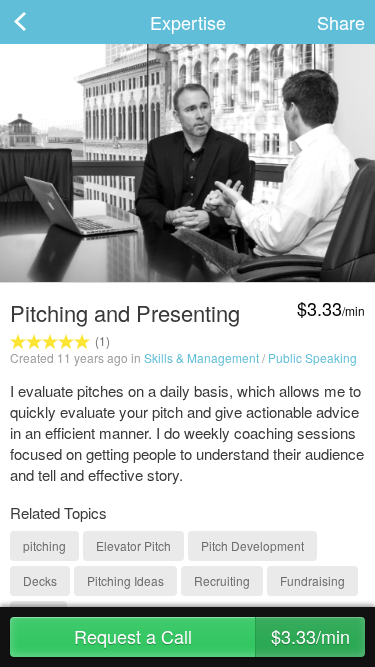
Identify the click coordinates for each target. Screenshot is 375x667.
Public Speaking (312, 357)
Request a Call (212, 636)
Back (40, 22)
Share (341, 22)
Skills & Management (201, 357)
